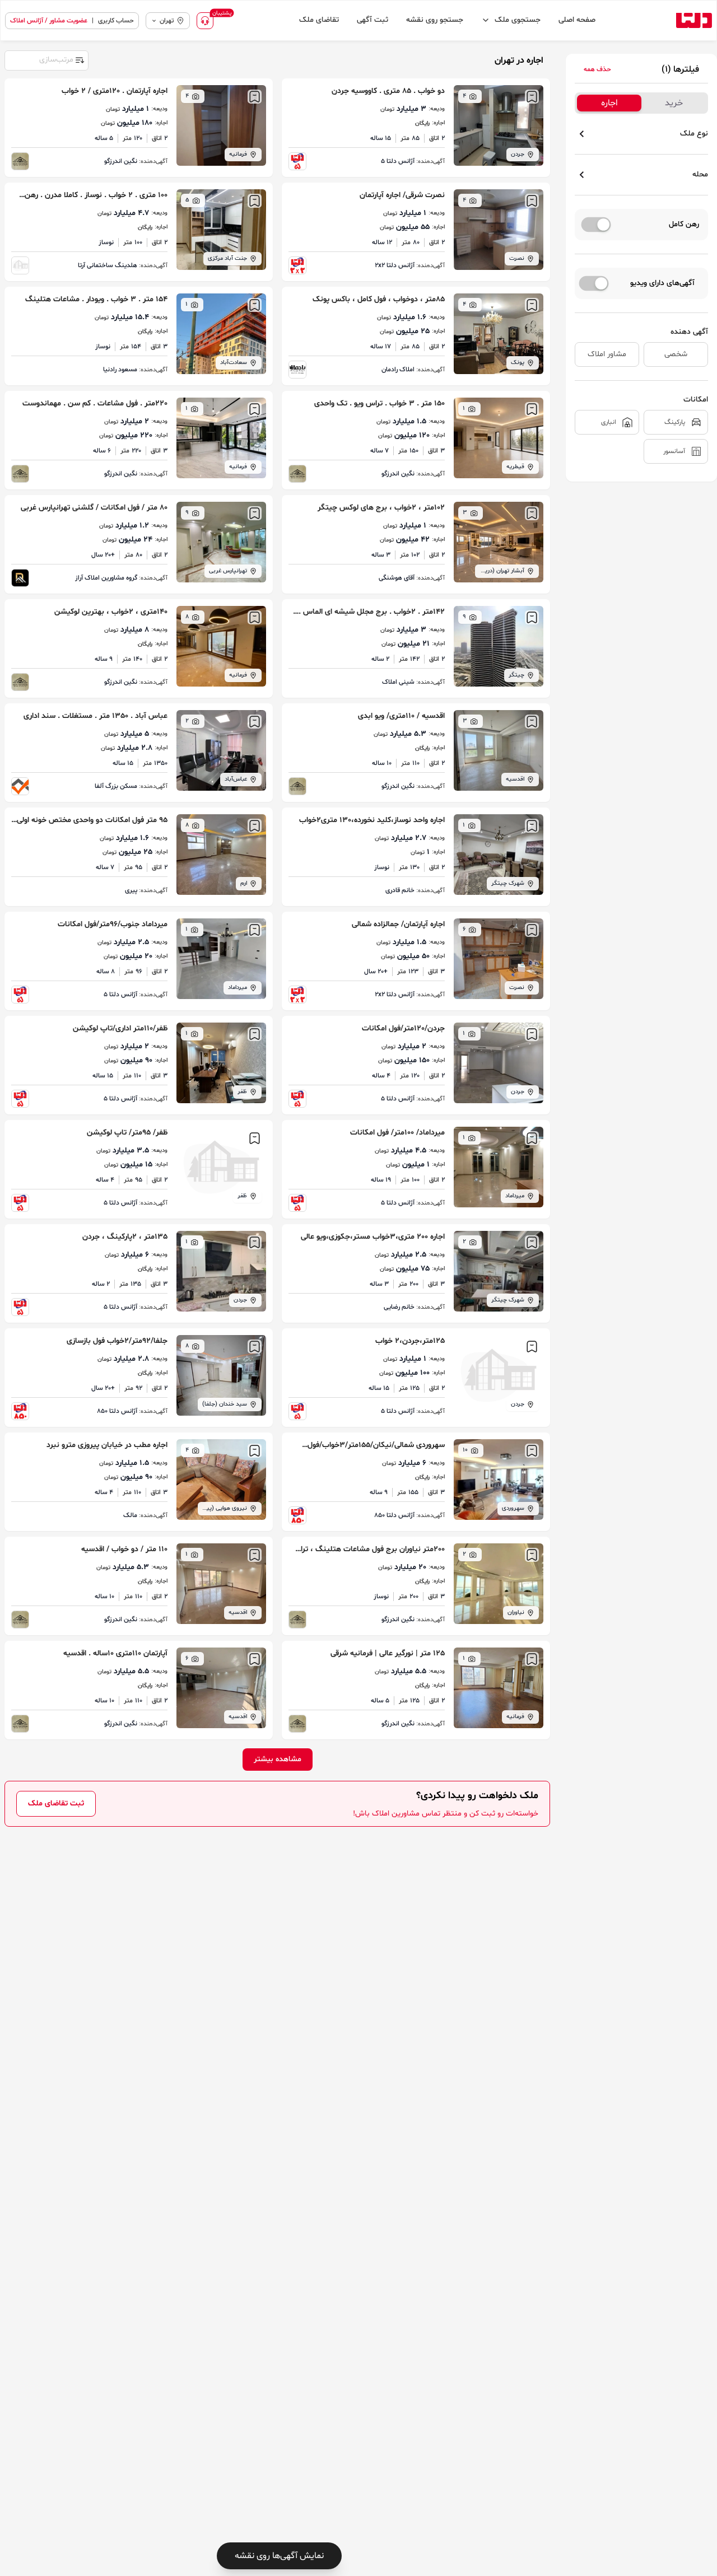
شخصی (676, 354)
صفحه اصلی (577, 20)
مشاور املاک (607, 354)
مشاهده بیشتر (278, 1759)
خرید (674, 103)
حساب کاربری (116, 21)
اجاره (609, 103)
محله (700, 174)
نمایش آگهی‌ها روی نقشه (279, 2556)
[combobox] (46, 59)
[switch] (596, 225)
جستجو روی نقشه (435, 20)
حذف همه (597, 69)
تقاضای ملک (319, 20)
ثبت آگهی (373, 20)
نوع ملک (694, 134)
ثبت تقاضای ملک (56, 1803)
